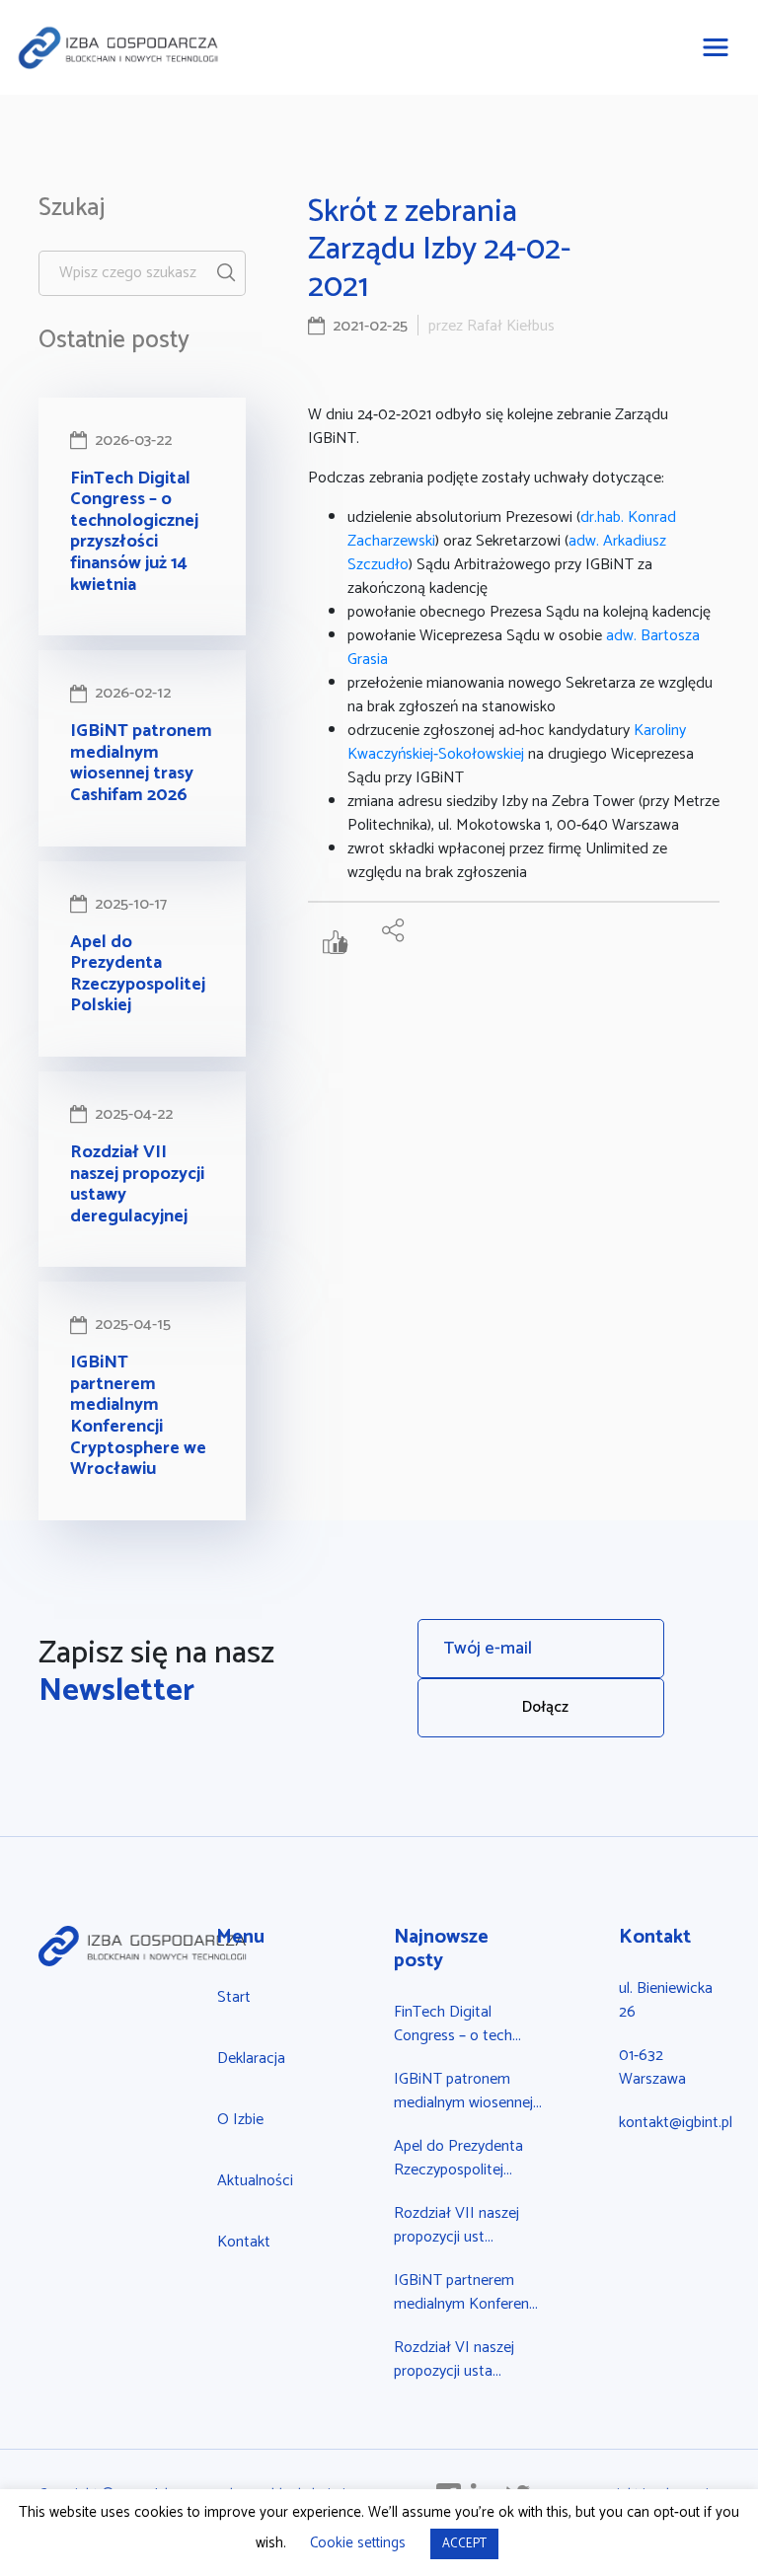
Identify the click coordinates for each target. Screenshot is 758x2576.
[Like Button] (340, 945)
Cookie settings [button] (358, 2543)
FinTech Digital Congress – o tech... (457, 2024)
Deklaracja (251, 2059)
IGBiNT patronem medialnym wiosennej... (468, 2091)
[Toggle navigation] (716, 47)
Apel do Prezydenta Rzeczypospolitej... (458, 2158)
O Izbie (240, 2120)
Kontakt (244, 2242)
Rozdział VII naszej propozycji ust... (456, 2225)
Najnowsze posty (441, 1949)
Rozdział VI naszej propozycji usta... (454, 2359)
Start (234, 1997)
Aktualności (255, 2181)
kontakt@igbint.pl (676, 2123)
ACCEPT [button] (464, 2544)
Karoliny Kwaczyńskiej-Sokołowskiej (517, 742)
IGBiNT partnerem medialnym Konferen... (466, 2292)
